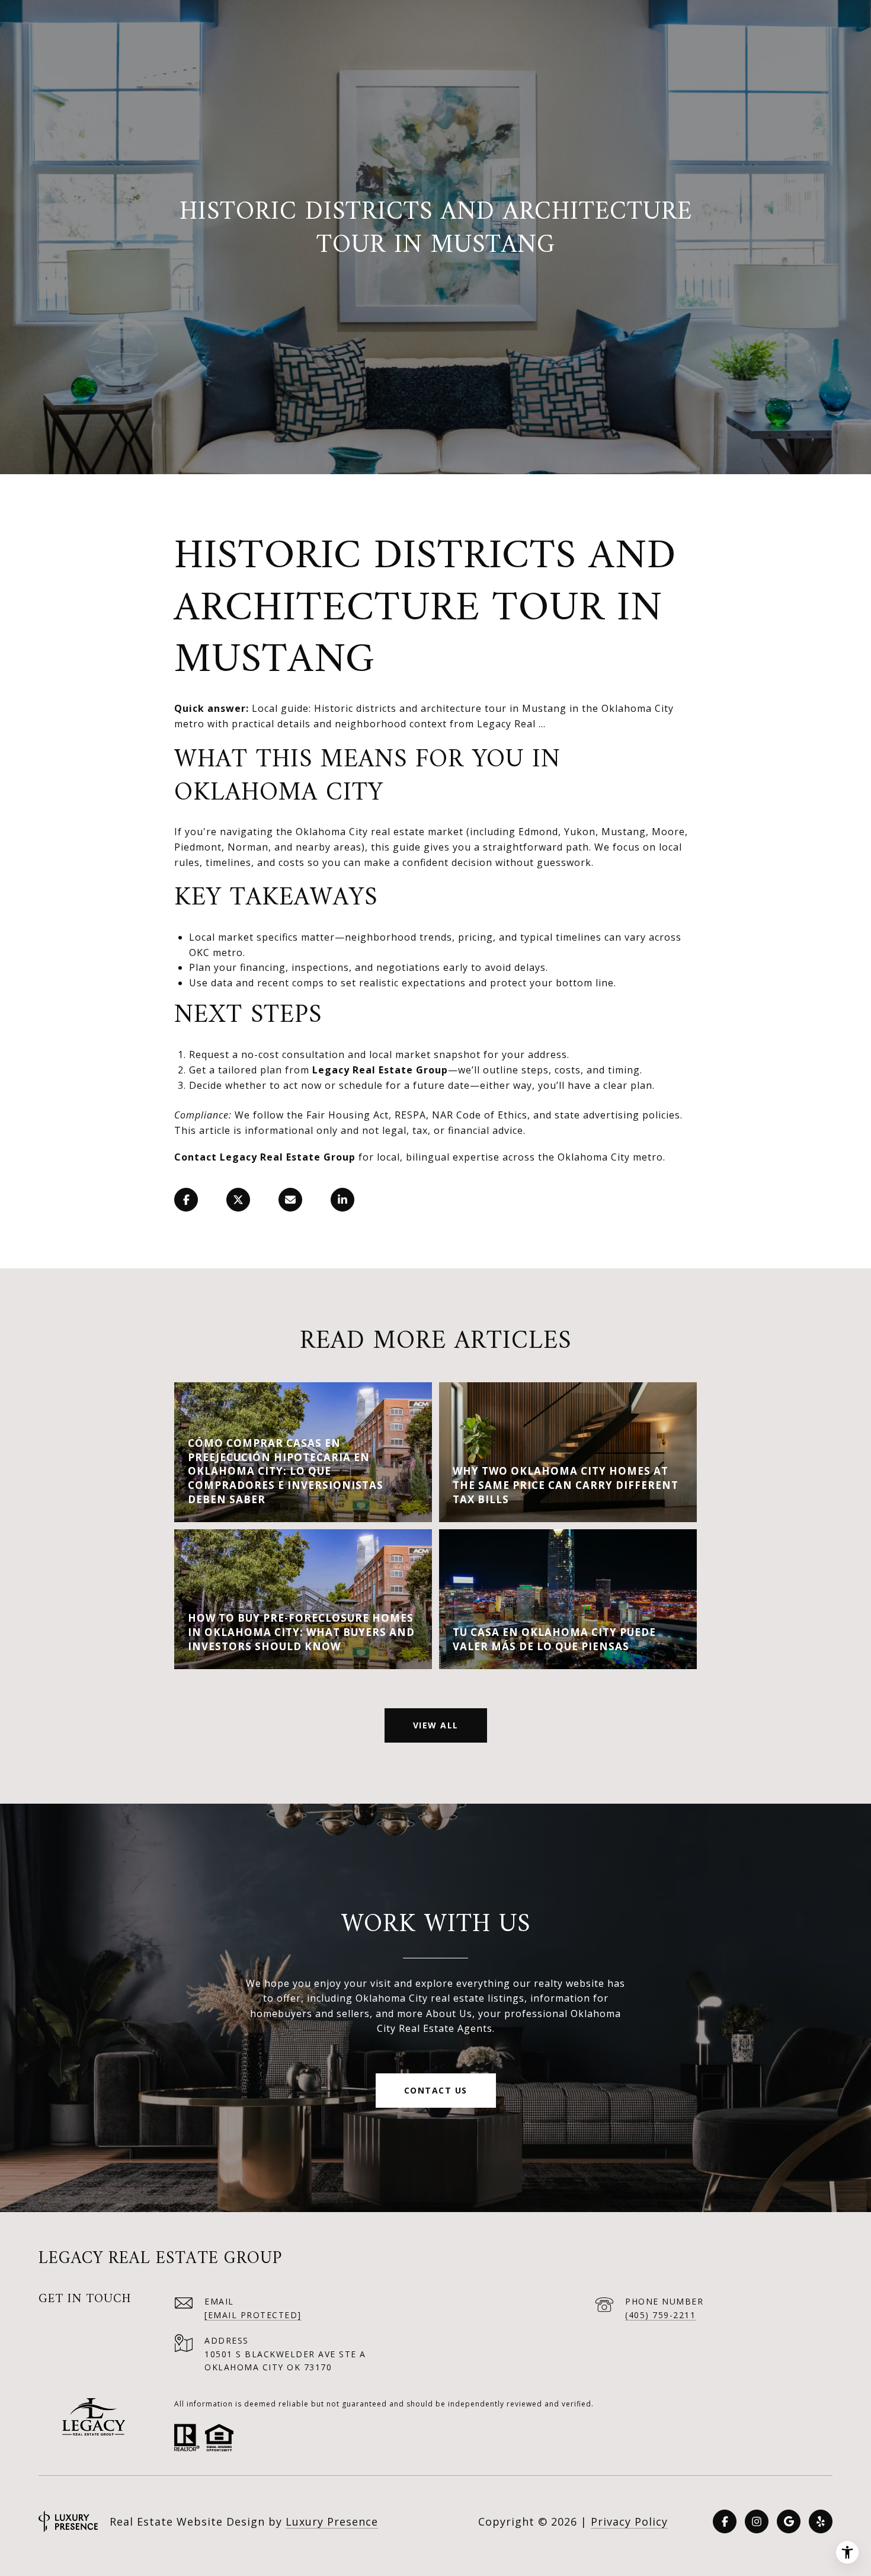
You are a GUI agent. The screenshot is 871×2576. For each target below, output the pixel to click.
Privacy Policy (629, 2521)
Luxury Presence (332, 2521)
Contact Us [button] (436, 2090)
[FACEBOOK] (725, 2521)
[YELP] (821, 2521)
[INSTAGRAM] (757, 2521)
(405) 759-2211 (660, 2315)
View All (436, 1725)
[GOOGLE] (789, 2521)
